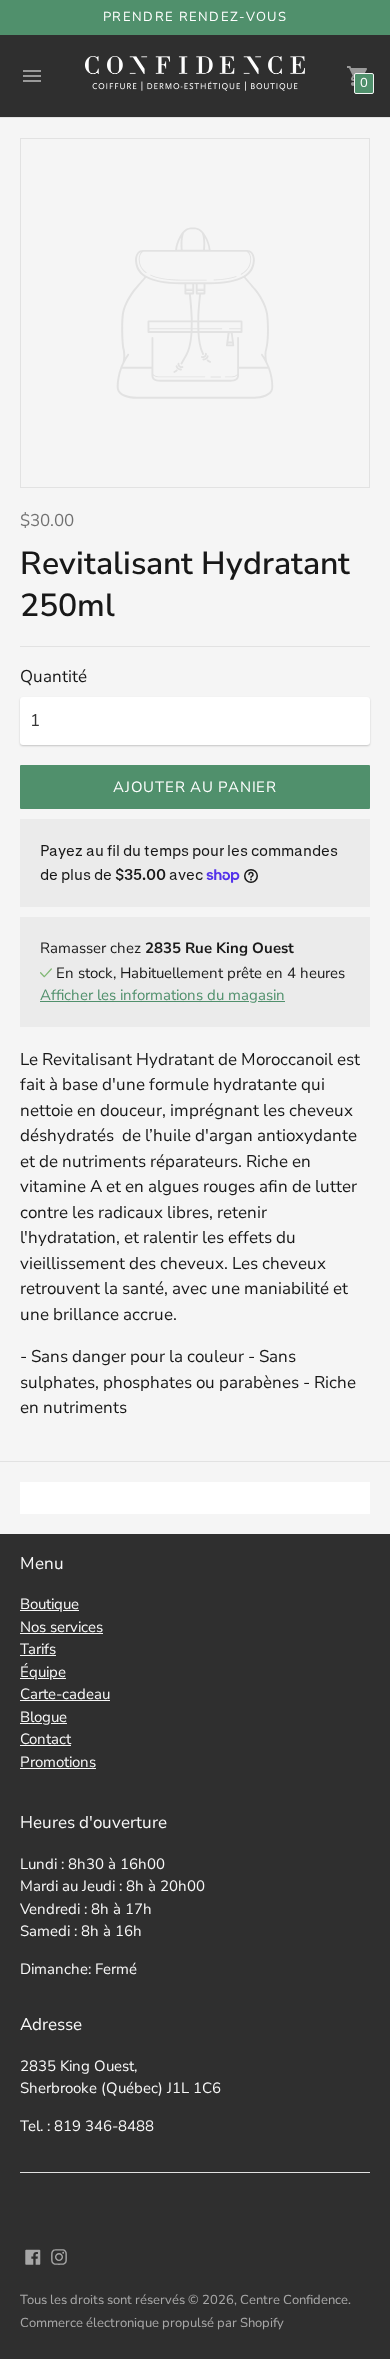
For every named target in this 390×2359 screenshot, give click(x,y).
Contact (45, 1739)
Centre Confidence (294, 2300)
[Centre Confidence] (195, 75)
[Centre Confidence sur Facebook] (33, 2255)
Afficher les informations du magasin (162, 995)
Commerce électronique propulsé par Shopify (152, 2323)
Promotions (58, 1762)
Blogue (43, 1717)
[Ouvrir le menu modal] (32, 76)
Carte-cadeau (65, 1694)
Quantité (53, 677)
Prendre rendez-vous (195, 17)
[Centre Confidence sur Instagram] (59, 2255)
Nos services (61, 1627)
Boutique (49, 1604)
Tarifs (38, 1649)
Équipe (43, 1672)
